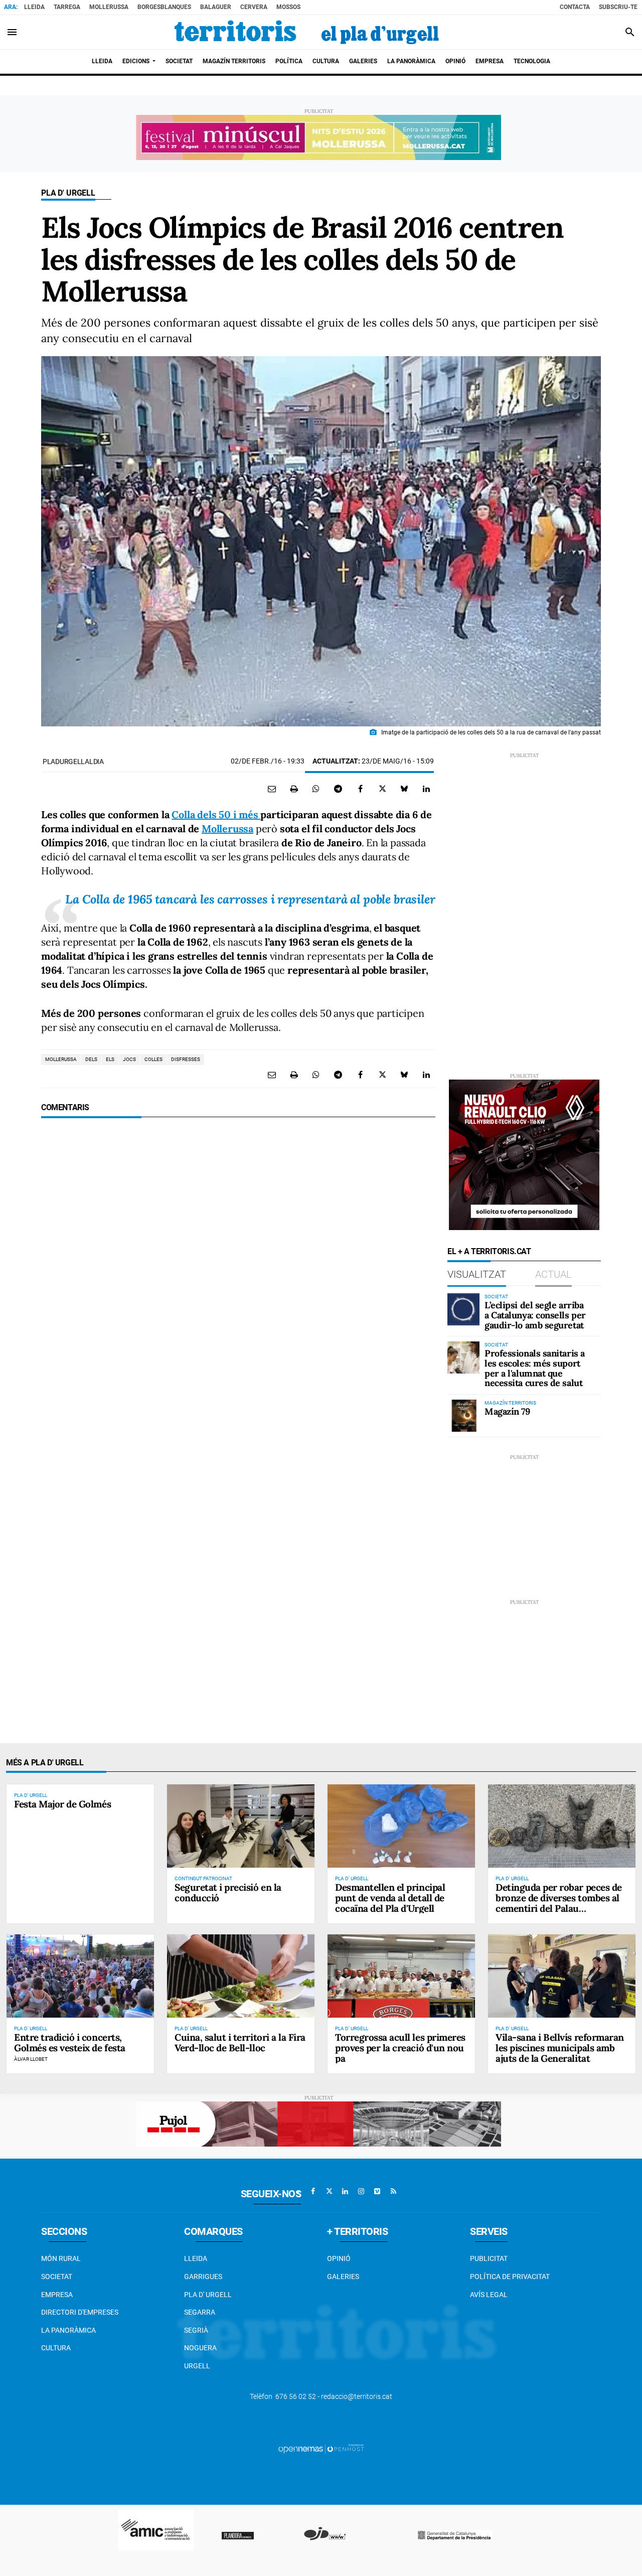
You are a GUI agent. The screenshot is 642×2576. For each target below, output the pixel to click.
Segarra (200, 2312)
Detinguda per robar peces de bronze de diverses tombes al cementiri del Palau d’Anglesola (559, 1903)
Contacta (575, 7)
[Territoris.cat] (307, 32)
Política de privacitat (510, 2277)
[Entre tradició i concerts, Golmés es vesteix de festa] (80, 1976)
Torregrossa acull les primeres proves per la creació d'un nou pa (400, 2048)
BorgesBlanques (164, 7)
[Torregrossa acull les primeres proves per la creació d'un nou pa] (401, 1976)
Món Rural (61, 2258)
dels (91, 1059)
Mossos (288, 7)
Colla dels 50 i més (216, 814)
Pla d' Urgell (68, 193)
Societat (57, 2277)
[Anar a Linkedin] (345, 2191)
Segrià (196, 2330)
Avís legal (489, 2295)
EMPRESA (57, 2295)
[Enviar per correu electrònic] (272, 789)
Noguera (200, 2348)
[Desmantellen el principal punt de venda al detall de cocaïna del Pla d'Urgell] (401, 1826)
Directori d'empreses (80, 2312)
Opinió (339, 2258)
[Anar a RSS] (393, 2191)
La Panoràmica (68, 2330)
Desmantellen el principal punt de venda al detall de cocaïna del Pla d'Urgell (390, 1898)
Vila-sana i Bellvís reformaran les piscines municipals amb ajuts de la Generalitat (560, 2048)
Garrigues (203, 2277)
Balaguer (216, 7)
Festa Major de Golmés (62, 1804)
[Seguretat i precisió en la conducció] (241, 1826)
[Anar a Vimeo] (377, 2191)
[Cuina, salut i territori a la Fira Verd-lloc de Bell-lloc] (241, 1976)
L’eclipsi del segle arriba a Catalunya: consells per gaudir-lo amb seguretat (535, 1315)
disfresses (186, 1059)
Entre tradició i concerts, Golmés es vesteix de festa (70, 2042)
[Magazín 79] (463, 1416)
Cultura (56, 2348)
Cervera (254, 7)
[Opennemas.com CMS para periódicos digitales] (321, 2449)
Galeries (343, 2277)
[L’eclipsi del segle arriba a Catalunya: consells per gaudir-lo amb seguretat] (463, 1309)
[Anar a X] (329, 2191)
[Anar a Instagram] (361, 2191)
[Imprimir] (294, 789)
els (110, 1059)
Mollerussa (109, 7)
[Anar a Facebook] (313, 2191)
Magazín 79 (507, 1411)
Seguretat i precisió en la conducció (228, 1892)
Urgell (197, 2366)
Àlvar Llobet (31, 2059)
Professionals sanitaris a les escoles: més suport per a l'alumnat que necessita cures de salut (535, 1368)
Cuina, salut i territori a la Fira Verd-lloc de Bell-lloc (240, 2042)
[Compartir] (316, 789)
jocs (129, 1059)
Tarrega (67, 7)
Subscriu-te (618, 7)
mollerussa (61, 1059)
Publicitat (489, 2258)
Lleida (34, 7)
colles (153, 1059)
